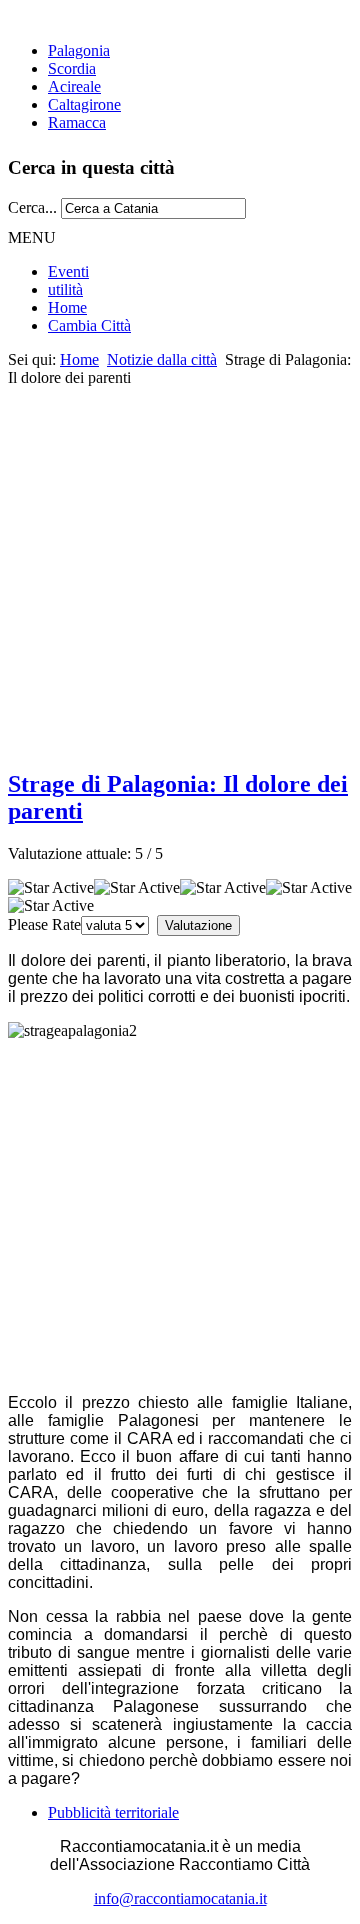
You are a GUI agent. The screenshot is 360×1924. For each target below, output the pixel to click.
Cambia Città (89, 325)
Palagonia (79, 50)
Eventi (68, 271)
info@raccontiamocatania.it (180, 1898)
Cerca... (32, 207)
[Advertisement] (180, 567)
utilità (65, 289)
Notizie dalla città (162, 359)
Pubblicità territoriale (113, 1812)
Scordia (72, 68)
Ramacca (77, 122)
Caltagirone (84, 104)
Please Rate (44, 924)
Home (67, 307)
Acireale (74, 86)
